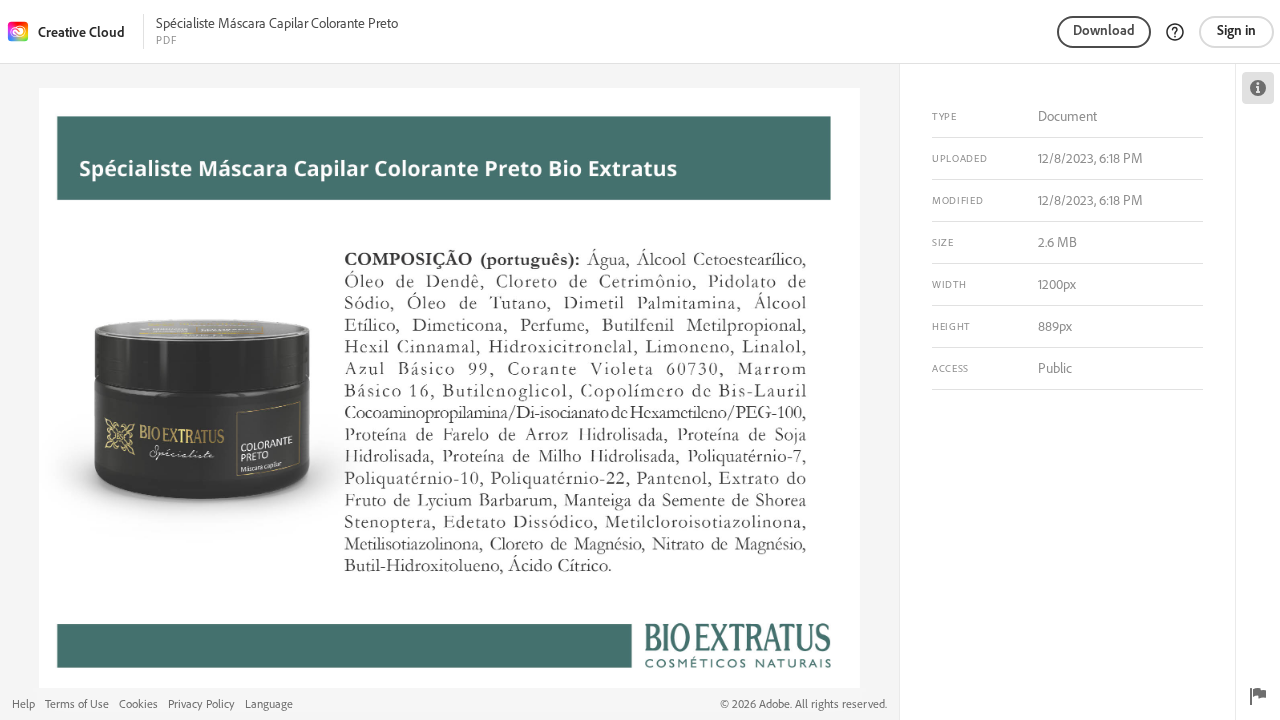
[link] (73, 31)
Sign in (1236, 30)
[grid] (449, 392)
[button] (1175, 32)
